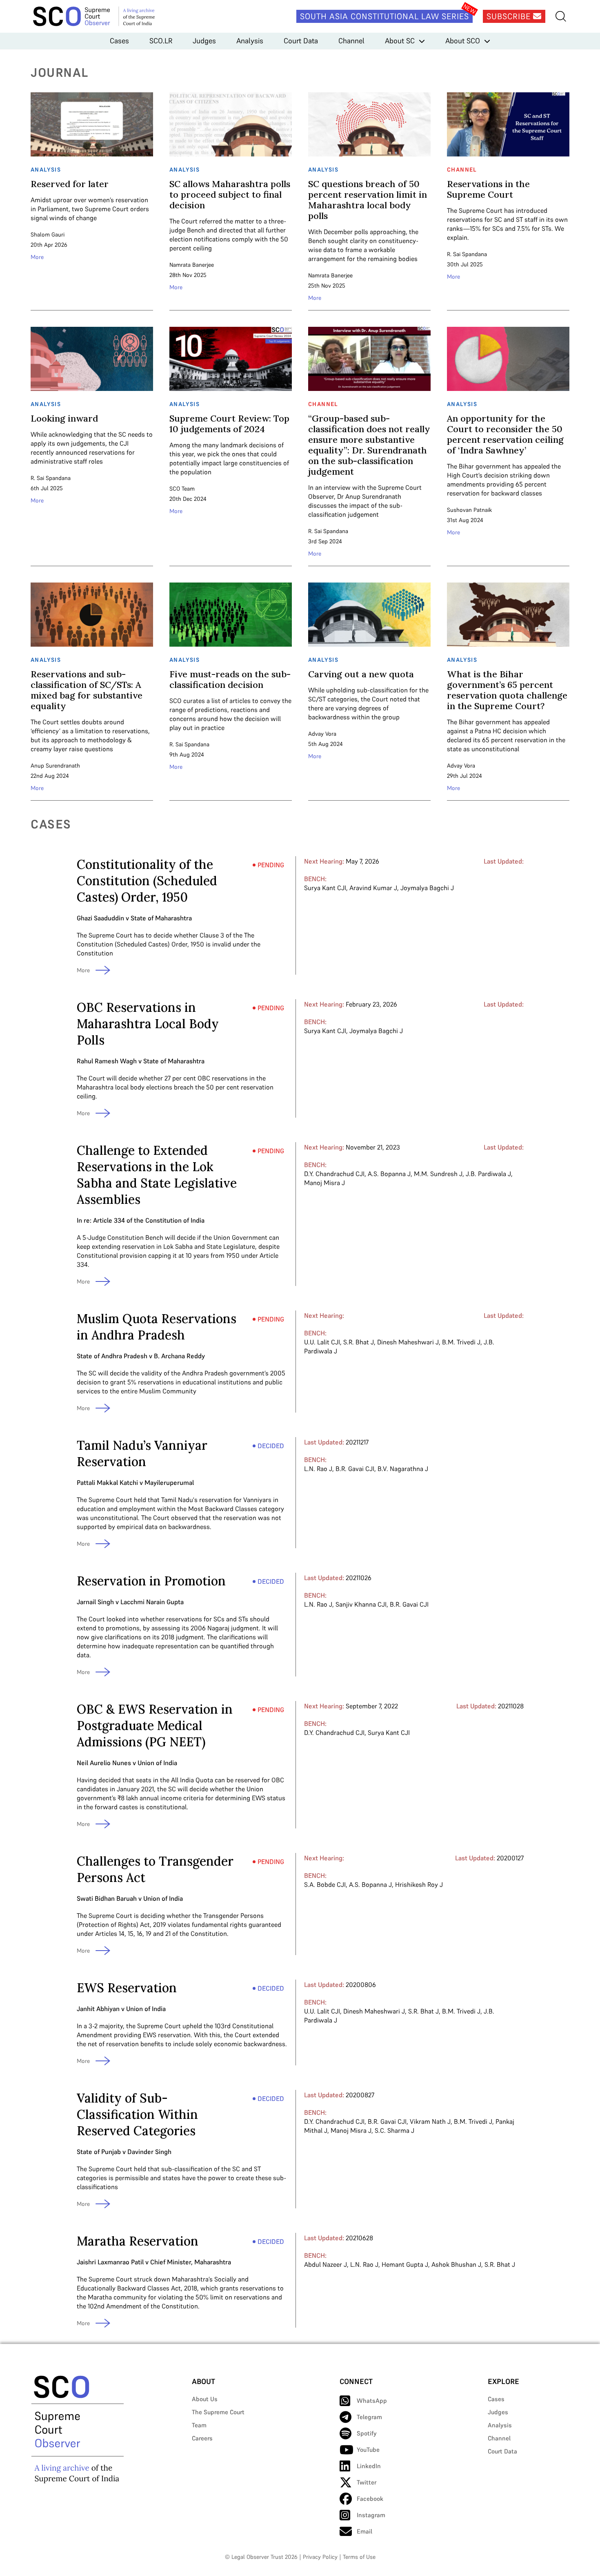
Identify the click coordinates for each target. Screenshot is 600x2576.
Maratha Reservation (138, 2241)
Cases (119, 41)
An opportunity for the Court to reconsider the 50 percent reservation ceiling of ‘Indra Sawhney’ (505, 434)
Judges (204, 41)
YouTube (368, 2450)
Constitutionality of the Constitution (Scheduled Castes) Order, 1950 (147, 881)
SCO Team (182, 489)
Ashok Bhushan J (456, 2264)
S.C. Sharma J (394, 2130)
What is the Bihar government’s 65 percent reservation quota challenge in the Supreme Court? (507, 690)
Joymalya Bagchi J (427, 888)
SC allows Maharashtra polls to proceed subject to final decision (230, 194)
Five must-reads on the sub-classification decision (230, 679)
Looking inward (64, 418)
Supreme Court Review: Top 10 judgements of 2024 (229, 424)
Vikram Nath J (430, 2121)
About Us (205, 2399)
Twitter (367, 2482)
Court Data (301, 41)
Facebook (370, 2499)
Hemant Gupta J (405, 2264)
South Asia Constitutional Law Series (384, 16)
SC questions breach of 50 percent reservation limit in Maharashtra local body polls (368, 200)
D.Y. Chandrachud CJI (334, 1174)
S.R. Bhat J (359, 1342)
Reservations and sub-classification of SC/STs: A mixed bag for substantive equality (87, 690)
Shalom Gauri (48, 234)
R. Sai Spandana (467, 254)
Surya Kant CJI (325, 888)
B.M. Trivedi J (461, 1342)
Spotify (367, 2433)
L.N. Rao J (318, 1469)
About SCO (463, 41)
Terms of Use (359, 2557)
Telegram (369, 2417)
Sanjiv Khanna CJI (361, 1604)
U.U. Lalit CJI (322, 1342)
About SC (400, 41)
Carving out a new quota (361, 674)
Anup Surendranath (55, 766)
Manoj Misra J (324, 1183)
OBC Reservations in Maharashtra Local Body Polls (148, 1024)
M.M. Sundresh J (438, 1174)
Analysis (250, 41)
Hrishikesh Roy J (419, 1884)
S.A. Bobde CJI (325, 1884)
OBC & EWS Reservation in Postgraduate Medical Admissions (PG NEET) (155, 1726)
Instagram (371, 2515)
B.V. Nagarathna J (403, 1469)
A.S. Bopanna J (389, 1174)
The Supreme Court (218, 2412)
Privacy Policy (320, 2557)
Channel (351, 41)
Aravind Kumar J (373, 888)
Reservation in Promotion (151, 1581)
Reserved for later (70, 184)
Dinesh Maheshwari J (408, 1342)
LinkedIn (369, 2466)
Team (199, 2425)
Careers (202, 2438)
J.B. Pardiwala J (488, 1174)
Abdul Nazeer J (326, 2264)
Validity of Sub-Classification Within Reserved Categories (137, 2114)
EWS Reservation (127, 1988)
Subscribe (510, 16)
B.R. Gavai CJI (355, 1469)
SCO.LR (161, 41)
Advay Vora (322, 734)
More (37, 257)
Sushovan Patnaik (469, 510)
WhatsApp (372, 2401)
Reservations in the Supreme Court (488, 189)
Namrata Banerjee (192, 265)
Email (364, 2531)
